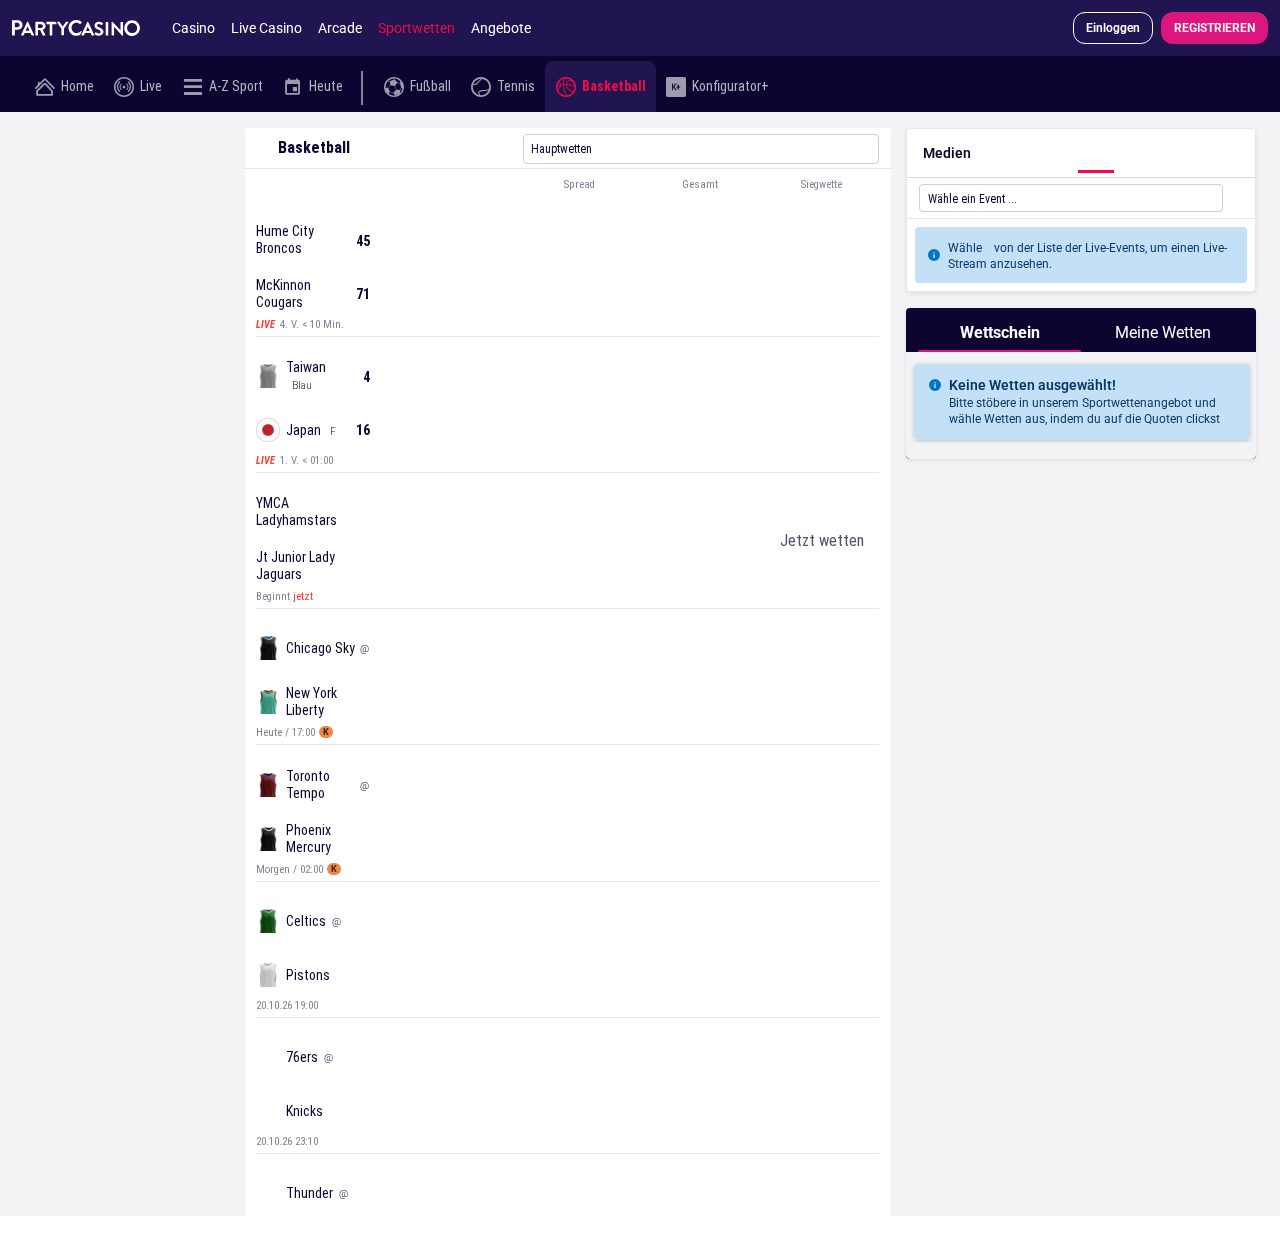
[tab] (999, 330)
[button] (568, 185)
